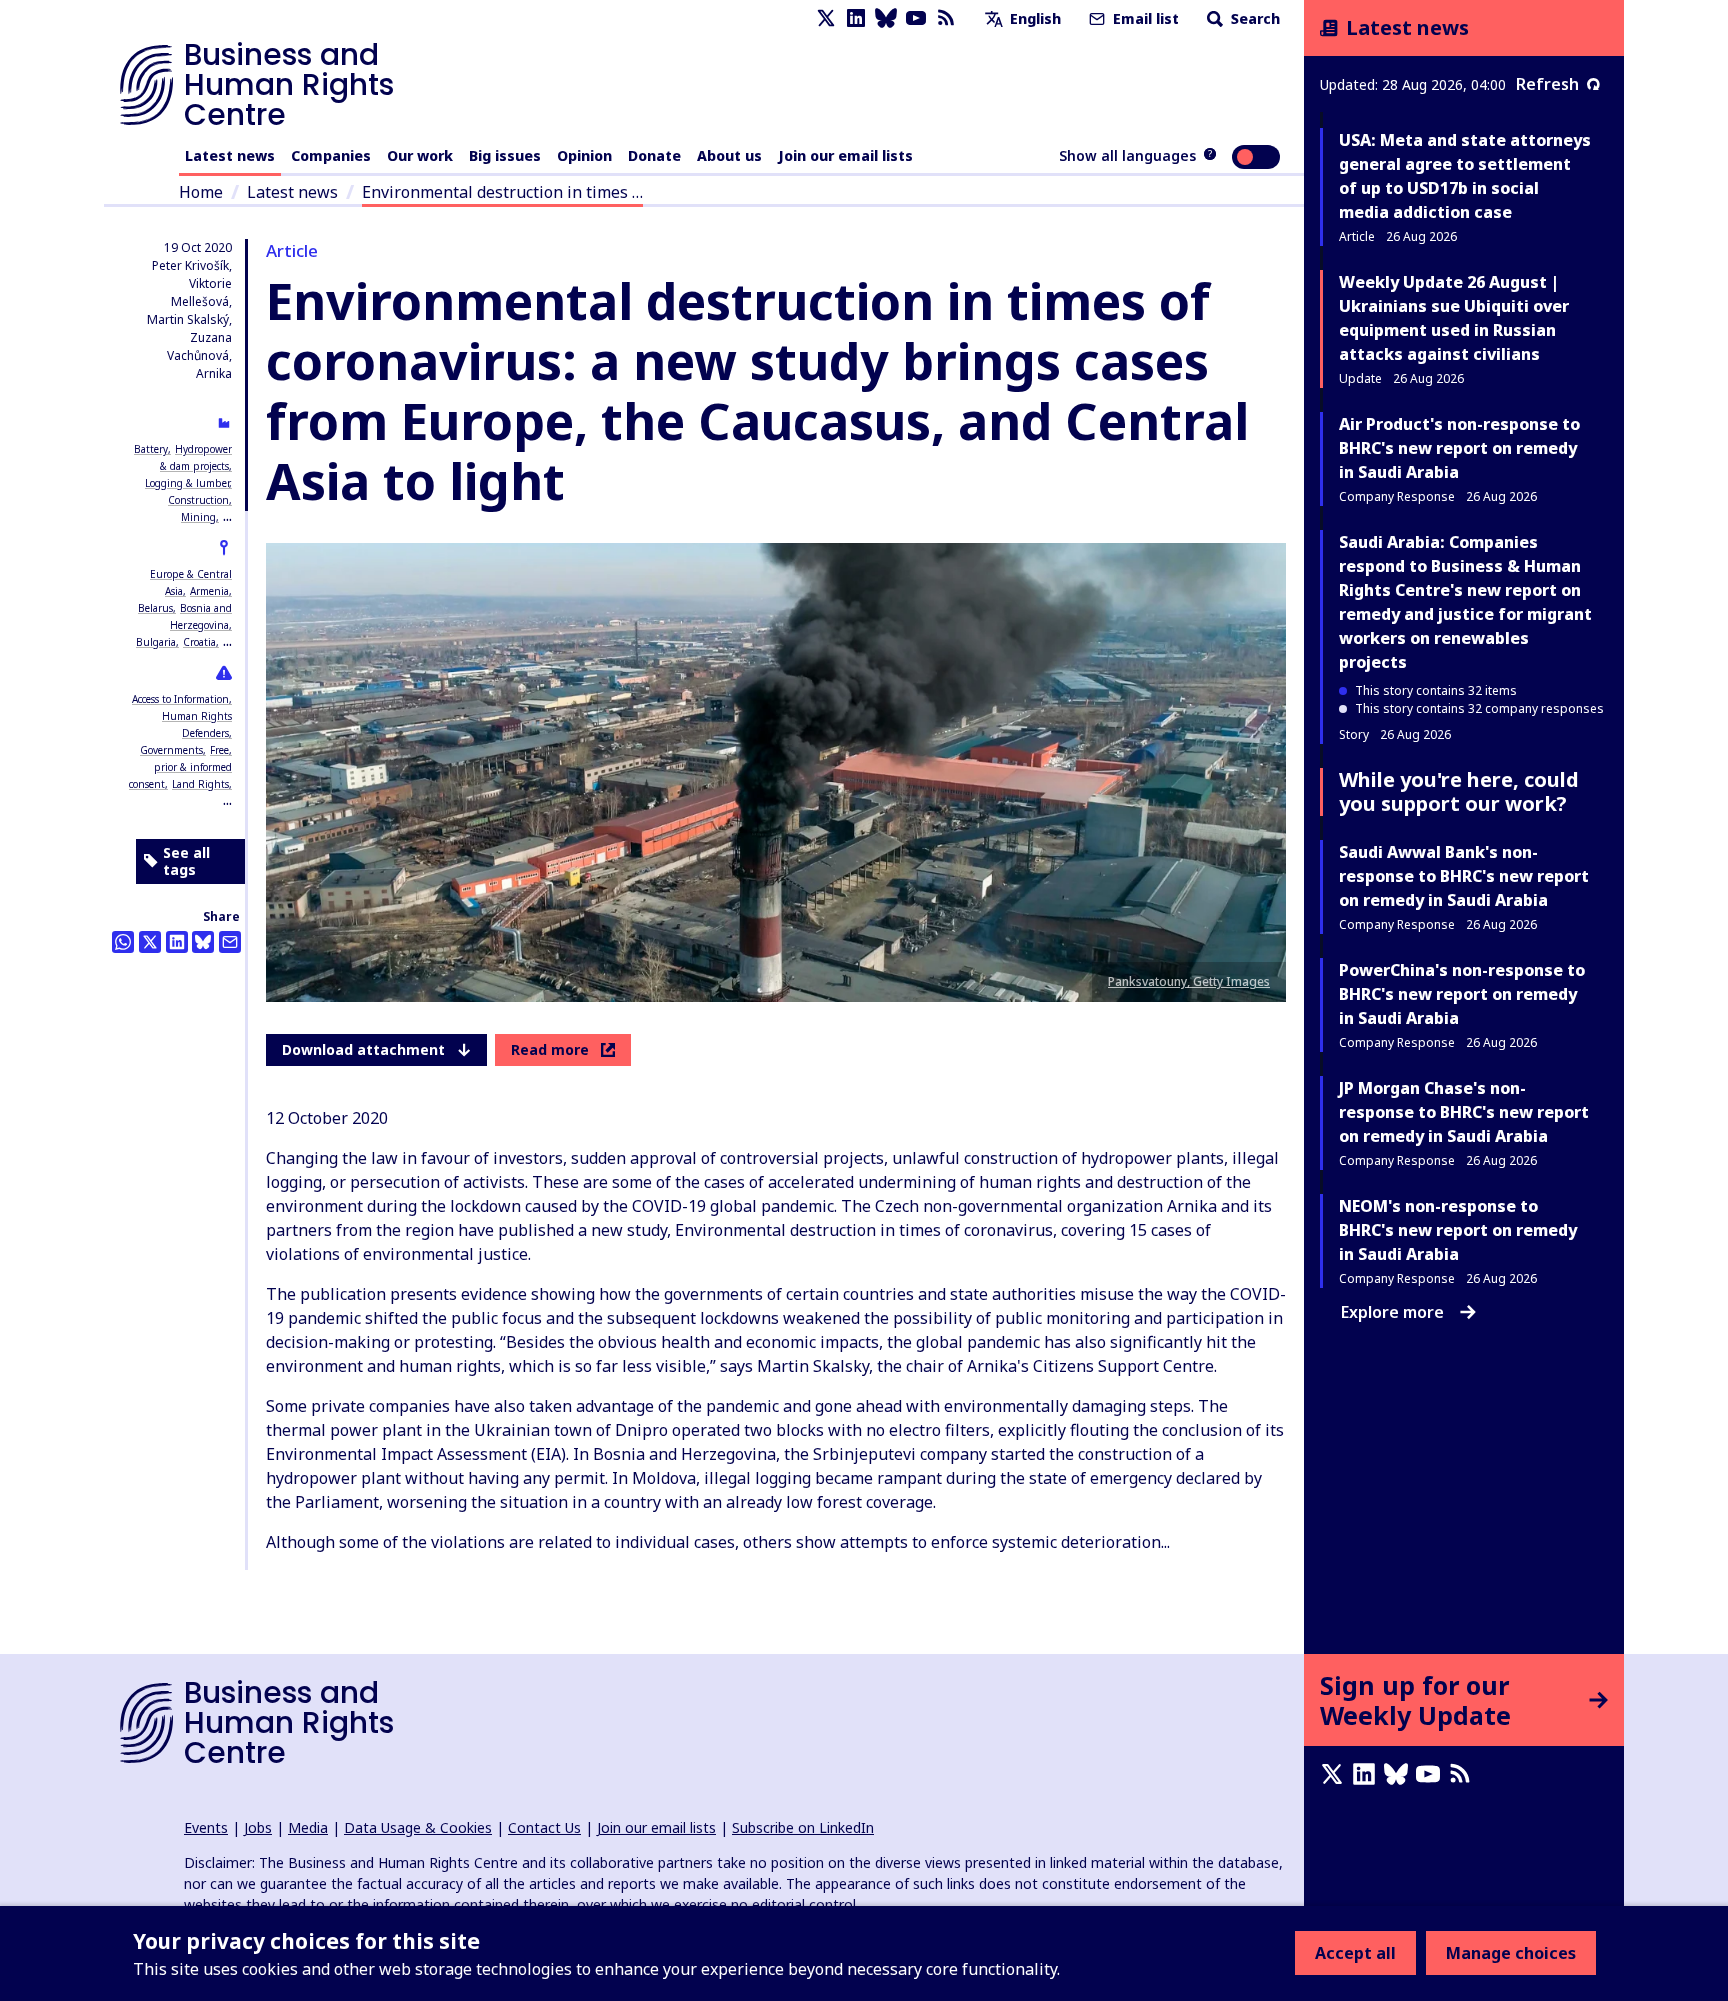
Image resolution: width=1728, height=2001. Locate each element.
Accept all (1355, 1953)
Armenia (209, 591)
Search (1253, 18)
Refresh (1547, 84)
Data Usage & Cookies (418, 1827)
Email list (1144, 18)
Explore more (1392, 1312)
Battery (151, 449)
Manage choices (1511, 1953)
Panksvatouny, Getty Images (1189, 981)
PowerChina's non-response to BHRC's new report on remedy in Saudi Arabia (1462, 994)
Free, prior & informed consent (180, 767)
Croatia (199, 642)
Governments (171, 750)
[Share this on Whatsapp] (123, 942)
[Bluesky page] (886, 18)
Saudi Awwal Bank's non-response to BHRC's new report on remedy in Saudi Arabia (1464, 876)
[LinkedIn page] (856, 18)
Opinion (584, 155)
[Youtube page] (916, 18)
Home (201, 192)
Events (206, 1827)
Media (308, 1827)
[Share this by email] (230, 942)
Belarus (155, 608)
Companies (331, 155)
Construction (198, 500)
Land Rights (200, 784)
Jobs (258, 1827)
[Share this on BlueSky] (203, 942)
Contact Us (544, 1827)
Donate (654, 155)
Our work (420, 155)
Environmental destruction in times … (502, 192)
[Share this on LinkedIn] (177, 942)
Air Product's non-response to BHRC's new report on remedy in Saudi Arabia (1459, 448)
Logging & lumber (187, 483)
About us (729, 155)
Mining (198, 517)
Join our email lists (845, 155)
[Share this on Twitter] (150, 942)
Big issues (505, 155)
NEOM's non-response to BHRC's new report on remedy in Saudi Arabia (1458, 1230)
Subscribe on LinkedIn (803, 1827)
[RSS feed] (946, 18)
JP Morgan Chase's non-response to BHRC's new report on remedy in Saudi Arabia (1464, 1112)
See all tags (186, 861)
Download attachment (363, 1049)
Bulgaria (156, 642)
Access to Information (180, 699)
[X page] (826, 18)
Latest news (230, 155)
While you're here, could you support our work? (1459, 791)
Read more (550, 1049)
